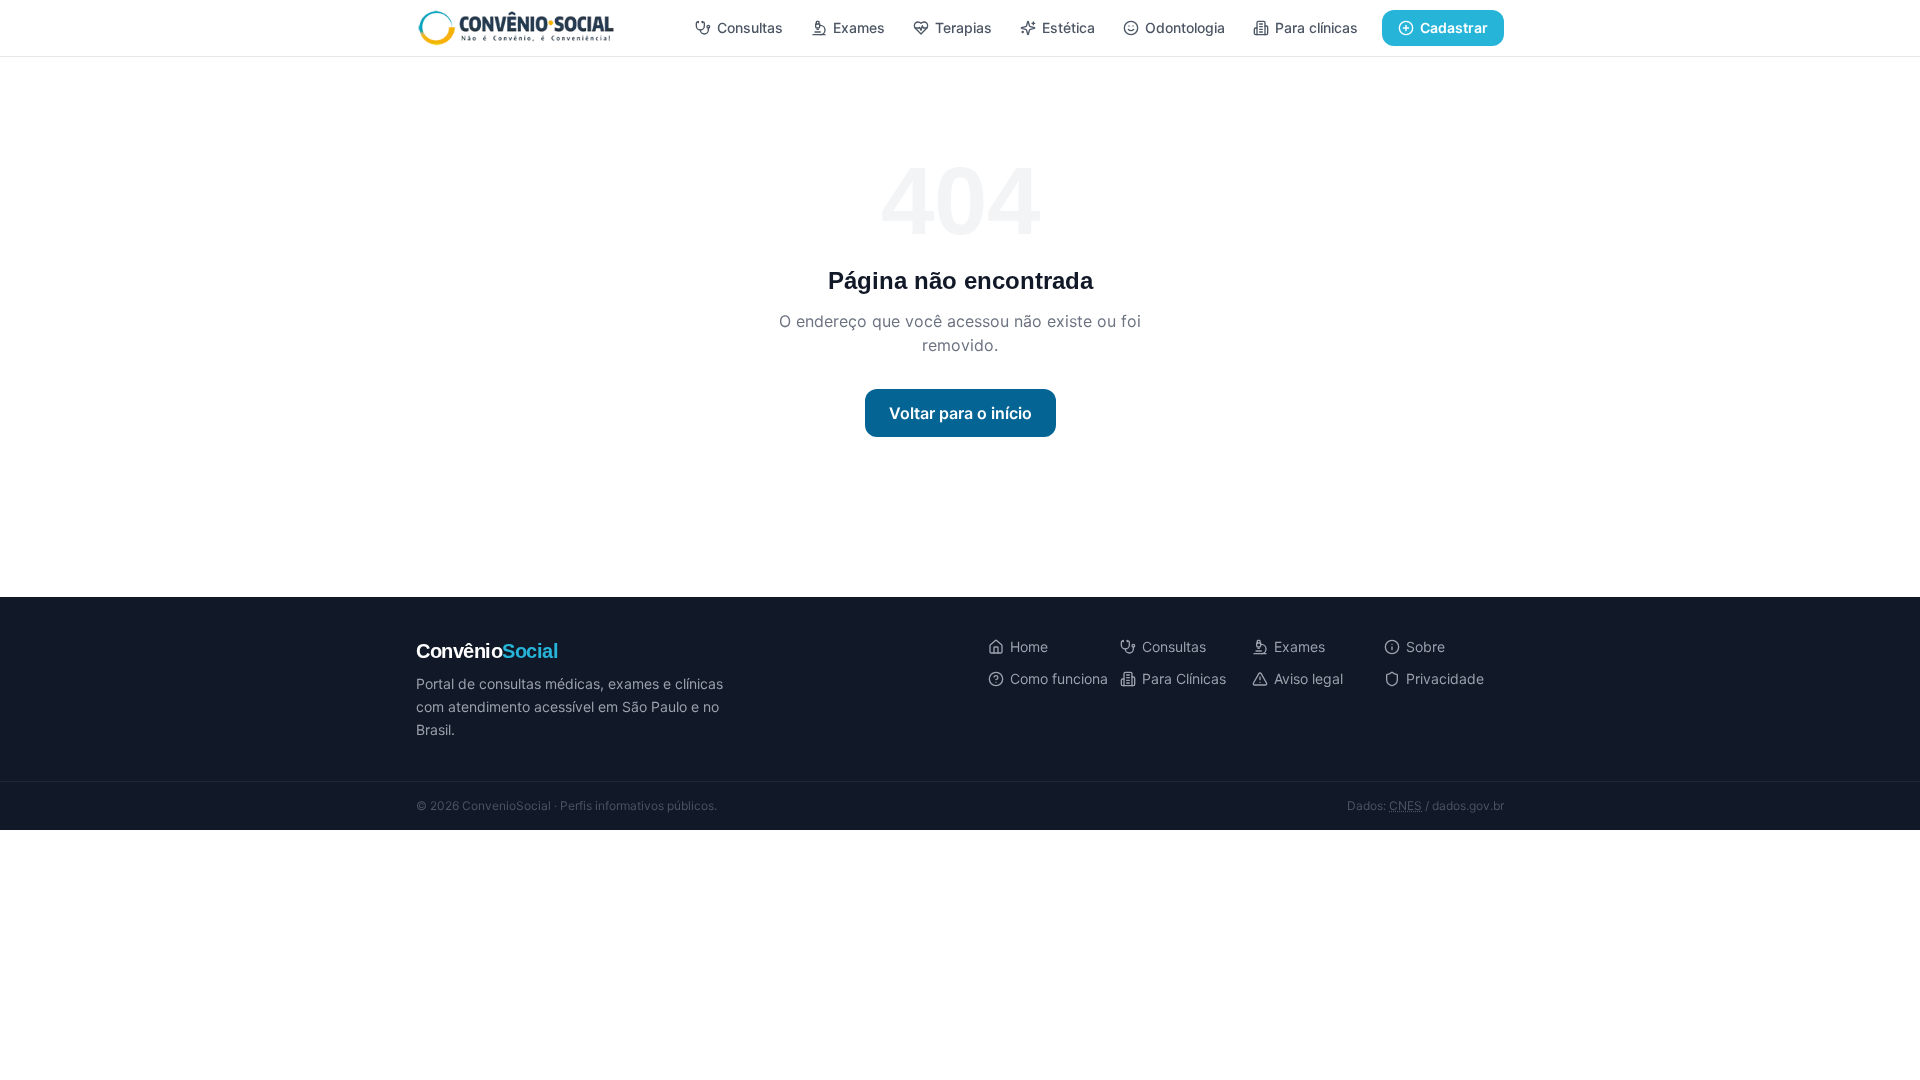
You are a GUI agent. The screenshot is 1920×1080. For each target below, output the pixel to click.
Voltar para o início (960, 413)
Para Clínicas (1184, 678)
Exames (859, 27)
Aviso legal (1308, 678)
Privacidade (1445, 678)
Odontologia (1185, 27)
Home (1029, 646)
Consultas (750, 27)
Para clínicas (1316, 27)
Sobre (1425, 646)
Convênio (487, 651)
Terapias (963, 27)
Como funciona (1059, 678)
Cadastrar (1454, 27)
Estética (1068, 27)
